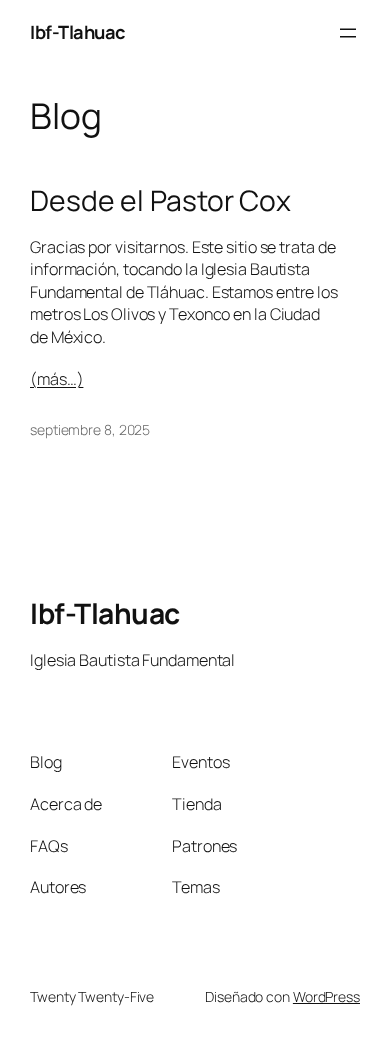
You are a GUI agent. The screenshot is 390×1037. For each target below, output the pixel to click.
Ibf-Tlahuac (78, 32)
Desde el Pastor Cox (160, 201)
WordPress (326, 996)
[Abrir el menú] (348, 33)
